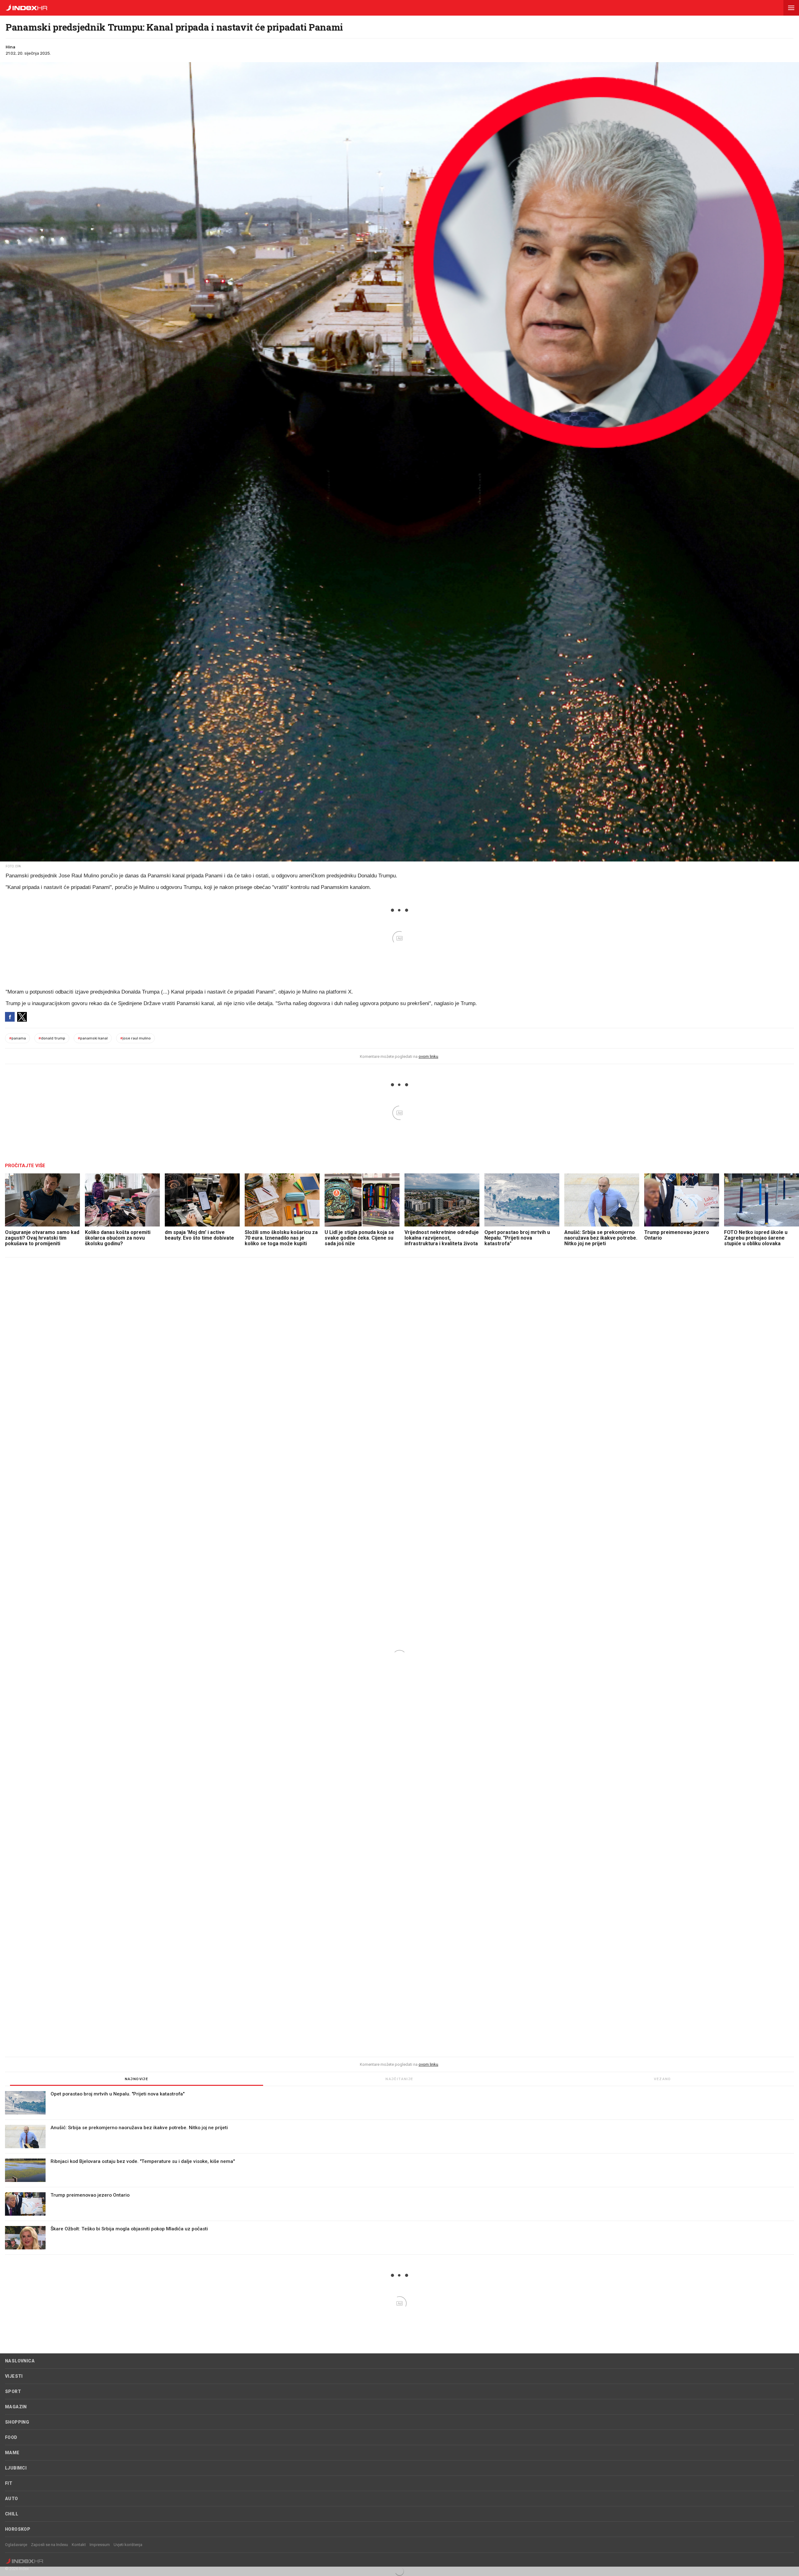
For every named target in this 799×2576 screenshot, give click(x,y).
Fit (9, 2483)
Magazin (16, 2407)
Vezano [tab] (662, 2079)
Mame (12, 2453)
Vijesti (14, 2376)
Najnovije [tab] (137, 2079)
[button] (791, 8)
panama (17, 1038)
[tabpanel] (399, 2173)
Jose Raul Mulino (135, 1038)
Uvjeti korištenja (128, 2545)
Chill (12, 2514)
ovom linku (428, 1056)
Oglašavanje (16, 2545)
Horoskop (18, 2529)
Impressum (100, 2545)
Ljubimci (16, 2468)
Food (11, 2437)
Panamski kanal (93, 1038)
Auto (12, 2499)
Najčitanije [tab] (399, 2079)
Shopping (17, 2422)
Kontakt (79, 2545)
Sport (13, 2391)
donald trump (52, 1038)
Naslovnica (20, 2361)
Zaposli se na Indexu (49, 2545)
